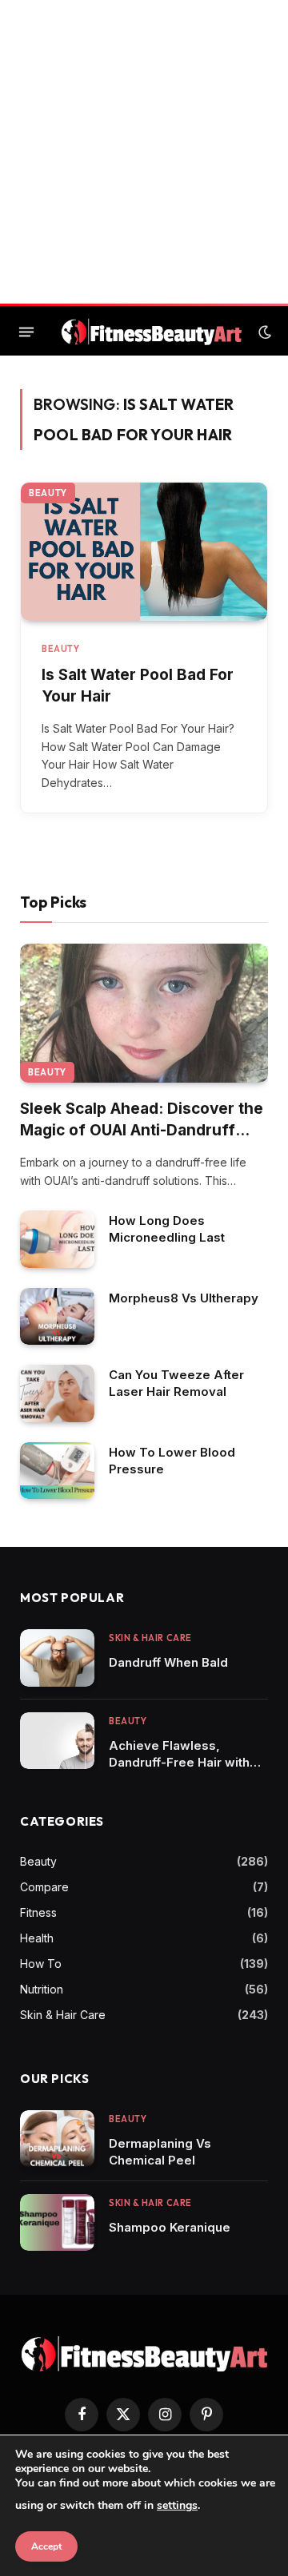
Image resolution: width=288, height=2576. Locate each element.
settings (177, 2505)
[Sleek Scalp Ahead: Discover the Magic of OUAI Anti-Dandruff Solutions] (144, 1013)
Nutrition (42, 1989)
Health (37, 1938)
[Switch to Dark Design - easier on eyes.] (263, 332)
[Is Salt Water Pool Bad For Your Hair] (144, 552)
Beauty (48, 493)
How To (41, 1964)
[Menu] (26, 332)
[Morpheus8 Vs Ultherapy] (57, 1317)
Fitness (38, 1912)
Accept (46, 2546)
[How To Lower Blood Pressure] (57, 1471)
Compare (44, 1887)
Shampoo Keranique (170, 2227)
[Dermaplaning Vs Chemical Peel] (57, 2139)
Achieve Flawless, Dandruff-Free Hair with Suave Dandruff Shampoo (186, 1762)
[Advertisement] (144, 152)
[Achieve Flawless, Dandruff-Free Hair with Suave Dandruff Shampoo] (57, 1741)
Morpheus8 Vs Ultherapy (184, 1298)
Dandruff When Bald (168, 1662)
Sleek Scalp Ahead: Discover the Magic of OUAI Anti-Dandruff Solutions (142, 1130)
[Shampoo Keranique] (57, 2223)
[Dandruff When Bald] (57, 1658)
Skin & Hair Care (63, 2015)
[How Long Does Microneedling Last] (57, 1239)
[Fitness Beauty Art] (152, 332)
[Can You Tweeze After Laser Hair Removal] (57, 1393)
